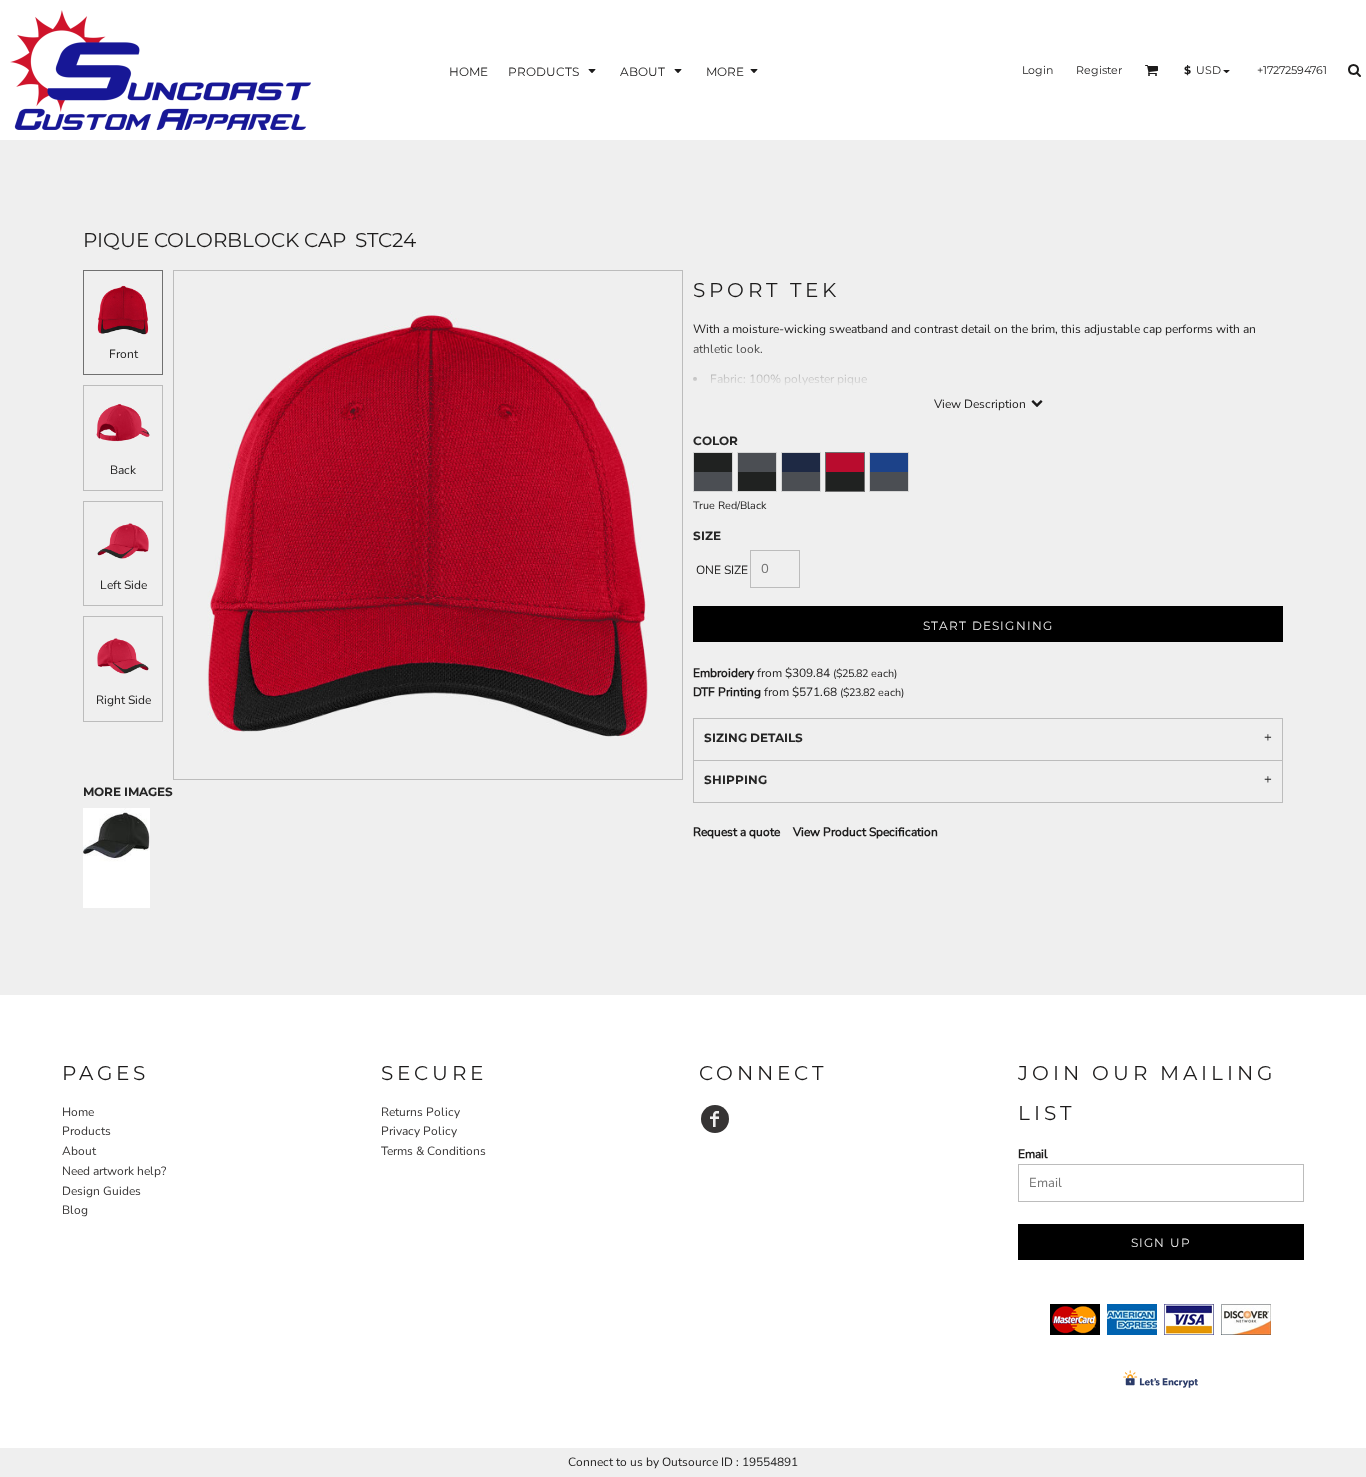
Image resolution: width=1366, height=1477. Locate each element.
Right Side (123, 700)
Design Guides (101, 1191)
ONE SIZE (722, 570)
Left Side (123, 585)
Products (86, 1131)
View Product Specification (865, 832)
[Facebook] (715, 1119)
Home (78, 1112)
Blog (75, 1210)
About (79, 1151)
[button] (554, 70)
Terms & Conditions (433, 1151)
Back (123, 470)
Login (1037, 70)
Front (123, 354)
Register (1099, 70)
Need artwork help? (114, 1171)
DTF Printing (727, 692)
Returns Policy (420, 1112)
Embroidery (723, 673)
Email (1033, 1154)
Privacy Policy (419, 1131)
